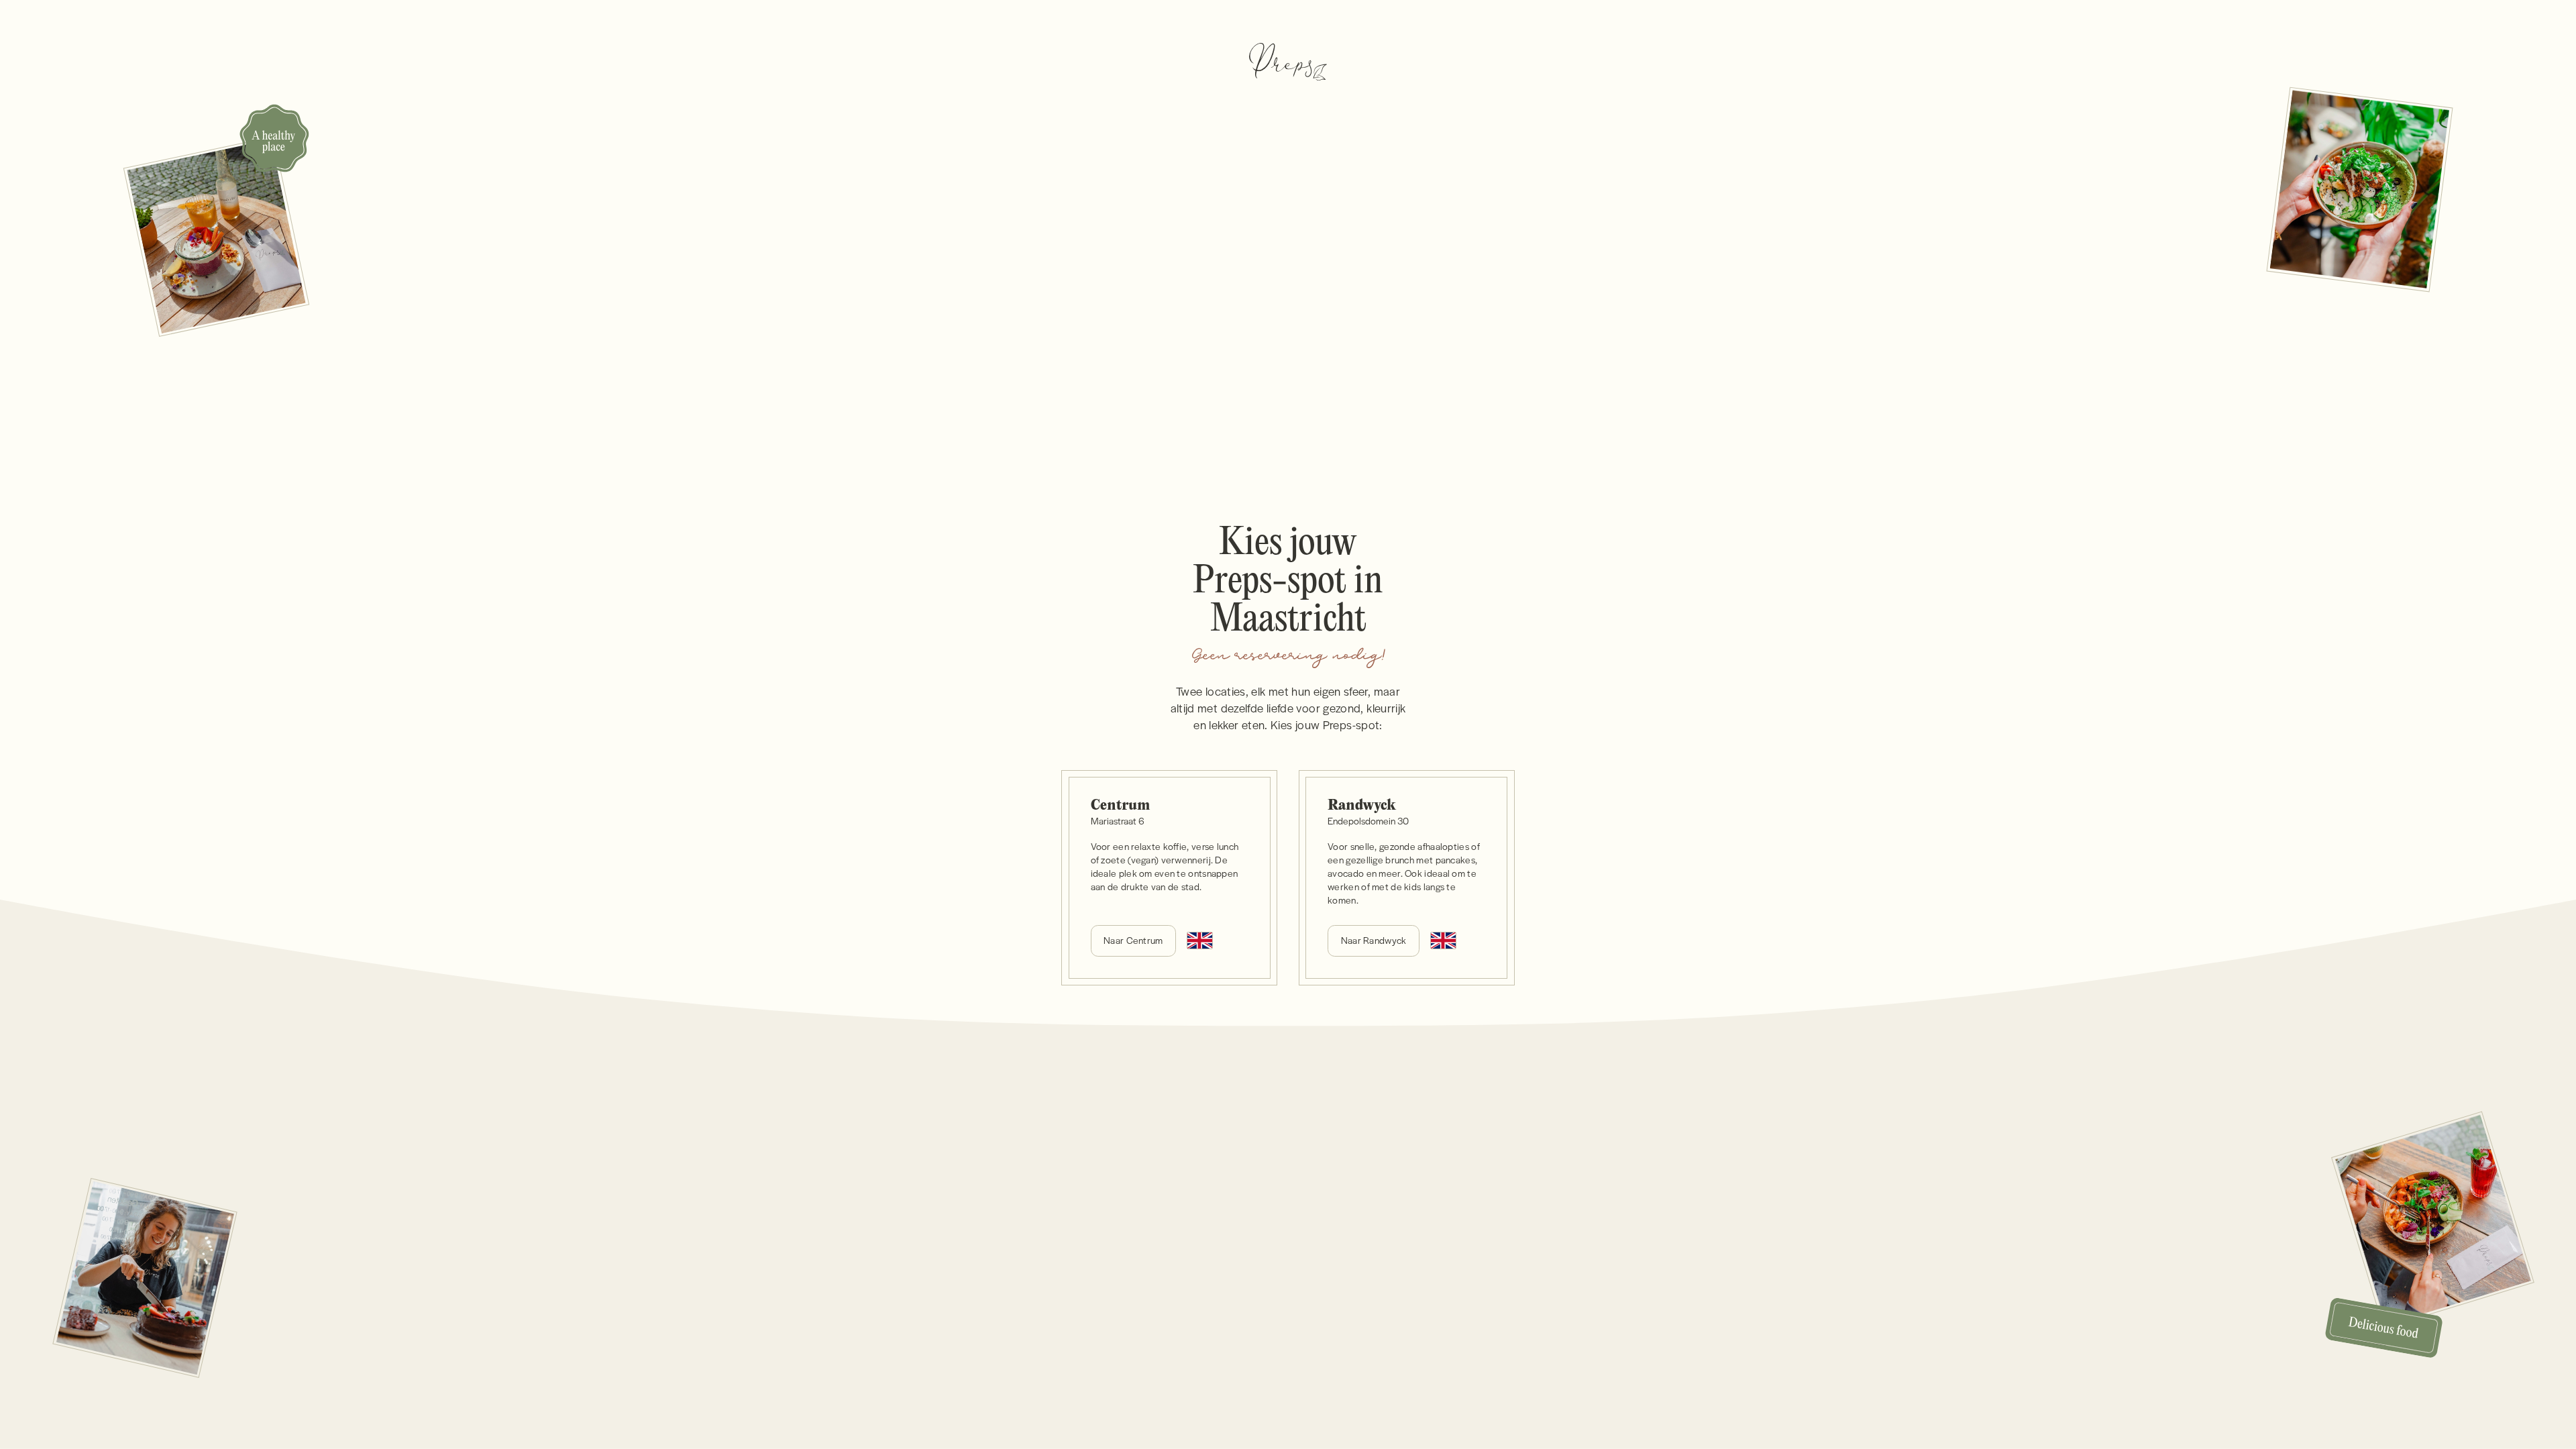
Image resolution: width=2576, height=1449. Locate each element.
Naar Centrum (1133, 940)
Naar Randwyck (1374, 940)
